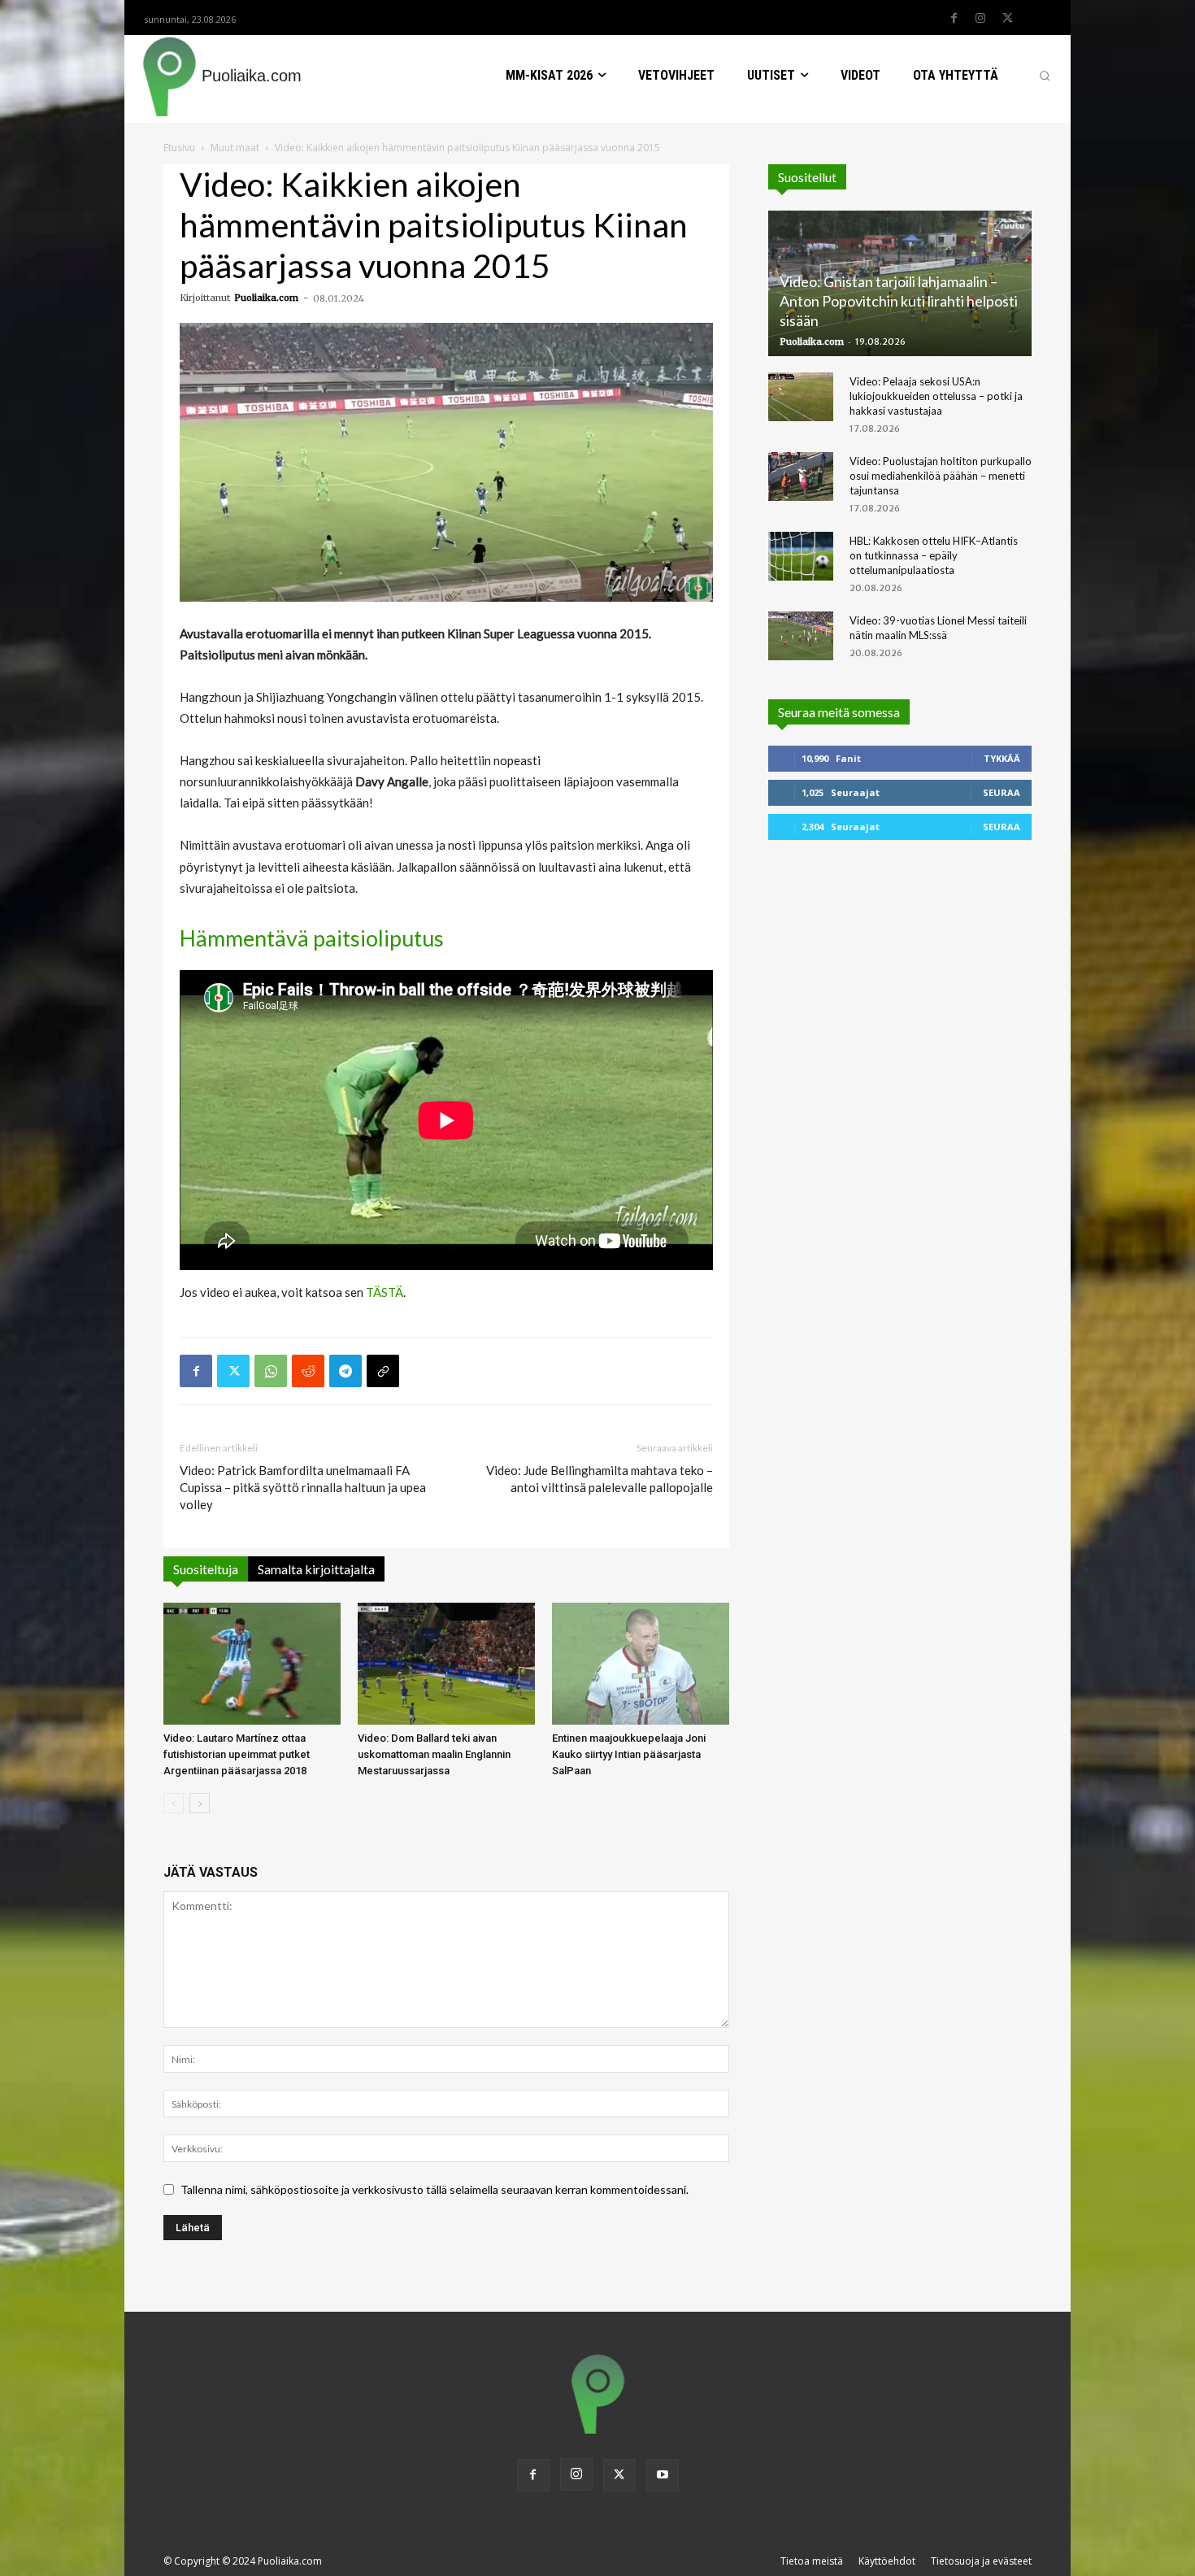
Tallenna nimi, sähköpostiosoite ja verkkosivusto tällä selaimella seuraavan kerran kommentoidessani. (435, 2189)
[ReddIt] (308, 1371)
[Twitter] (1007, 19)
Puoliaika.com (266, 298)
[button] (1045, 76)
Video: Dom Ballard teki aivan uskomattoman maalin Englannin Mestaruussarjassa (434, 1754)
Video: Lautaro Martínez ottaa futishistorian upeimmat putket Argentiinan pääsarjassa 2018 (237, 1754)
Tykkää (1002, 758)
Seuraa (1002, 792)
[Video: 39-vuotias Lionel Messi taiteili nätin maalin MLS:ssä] (801, 636)
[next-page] (200, 1803)
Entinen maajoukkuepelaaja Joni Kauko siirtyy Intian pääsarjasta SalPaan (629, 1754)
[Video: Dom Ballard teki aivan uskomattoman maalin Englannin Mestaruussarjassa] (446, 1664)
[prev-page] (174, 1803)
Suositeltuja (206, 1569)
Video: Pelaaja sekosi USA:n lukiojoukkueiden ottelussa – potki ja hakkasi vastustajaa (936, 396)
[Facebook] (954, 19)
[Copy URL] (383, 1371)
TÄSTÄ (385, 1292)
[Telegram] (345, 1371)
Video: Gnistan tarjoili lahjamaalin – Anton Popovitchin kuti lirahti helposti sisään (899, 301)
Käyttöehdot (887, 2561)
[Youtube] (663, 2475)
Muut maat (235, 148)
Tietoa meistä (812, 2561)
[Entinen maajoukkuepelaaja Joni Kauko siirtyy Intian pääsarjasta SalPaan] (641, 1664)
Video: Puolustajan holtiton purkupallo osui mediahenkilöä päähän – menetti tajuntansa (941, 476)
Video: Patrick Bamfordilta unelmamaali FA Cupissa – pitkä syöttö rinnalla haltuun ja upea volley (303, 1487)
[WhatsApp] (271, 1371)
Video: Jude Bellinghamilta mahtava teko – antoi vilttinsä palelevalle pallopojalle (600, 1479)
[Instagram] (980, 19)
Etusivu (179, 148)
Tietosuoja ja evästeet (981, 2561)
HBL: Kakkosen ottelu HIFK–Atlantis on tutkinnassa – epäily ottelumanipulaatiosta (934, 555)
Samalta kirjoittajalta (316, 1569)
